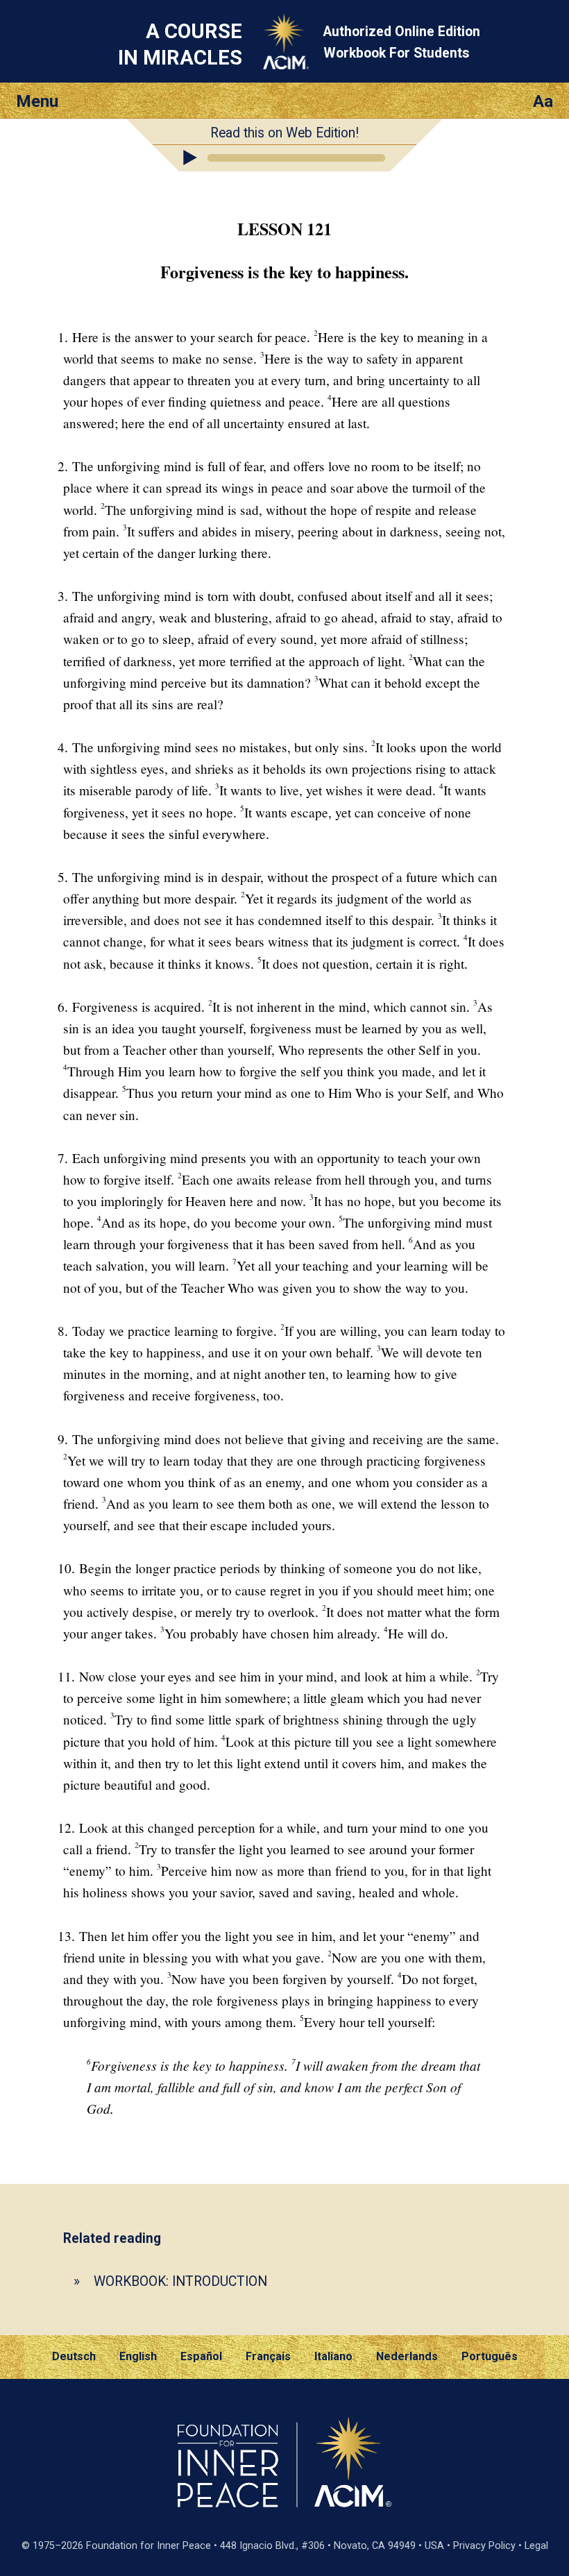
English (138, 2356)
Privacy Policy (484, 2546)
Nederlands (407, 2356)
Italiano (333, 2356)
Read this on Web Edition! (284, 133)
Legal (536, 2546)
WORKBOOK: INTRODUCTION (180, 2281)
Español (201, 2356)
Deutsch (74, 2356)
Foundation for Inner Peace (148, 2546)
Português (490, 2356)
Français (268, 2356)
